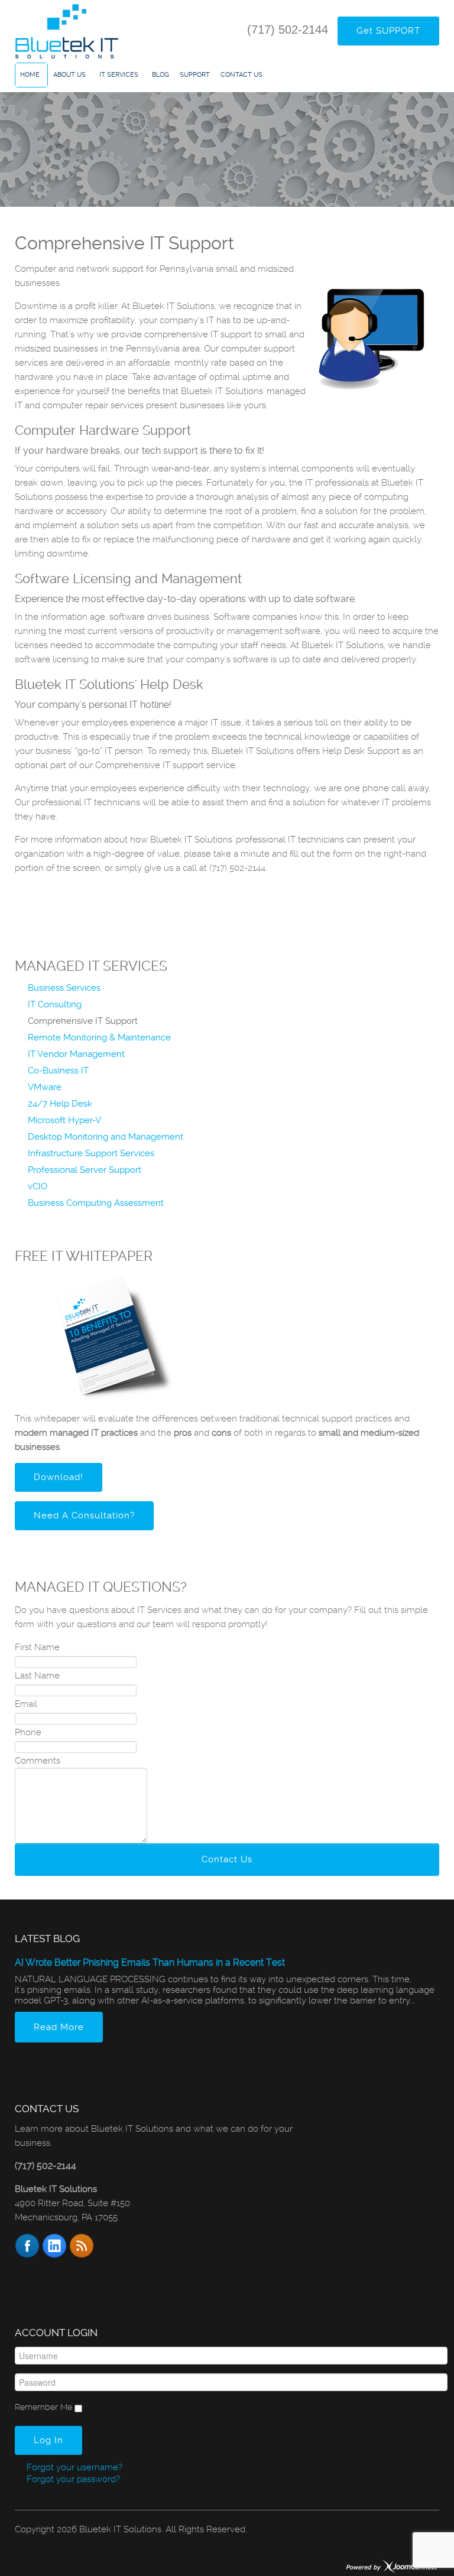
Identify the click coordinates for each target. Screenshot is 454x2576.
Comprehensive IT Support (83, 1021)
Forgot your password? (72, 2479)
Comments (38, 1761)
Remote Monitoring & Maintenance (99, 1037)
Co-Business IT (58, 1071)
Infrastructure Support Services (91, 1153)
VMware (45, 1087)
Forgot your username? (73, 2467)
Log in (48, 2440)
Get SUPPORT (388, 31)
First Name (37, 1647)
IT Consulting (55, 1004)
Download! (59, 1477)
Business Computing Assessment (96, 1203)
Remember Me (43, 2407)
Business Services (64, 988)
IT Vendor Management (76, 1054)
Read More (59, 2027)
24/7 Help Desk (60, 1104)
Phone (28, 1732)
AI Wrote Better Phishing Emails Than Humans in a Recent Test (150, 1962)
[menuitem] (31, 75)
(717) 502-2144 (288, 30)
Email (26, 1704)
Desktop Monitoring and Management (106, 1137)
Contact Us (227, 1859)
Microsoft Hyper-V (64, 1120)
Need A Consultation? (84, 1515)
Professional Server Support (85, 1170)
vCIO (38, 1186)
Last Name (37, 1676)
